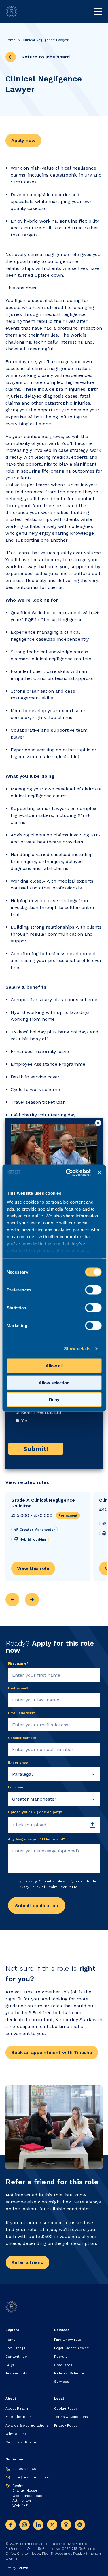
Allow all (54, 1366)
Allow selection (54, 1383)
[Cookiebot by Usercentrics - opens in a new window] (68, 1173)
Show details (77, 1349)
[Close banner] (99, 1173)
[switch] (93, 1290)
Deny (54, 1400)
